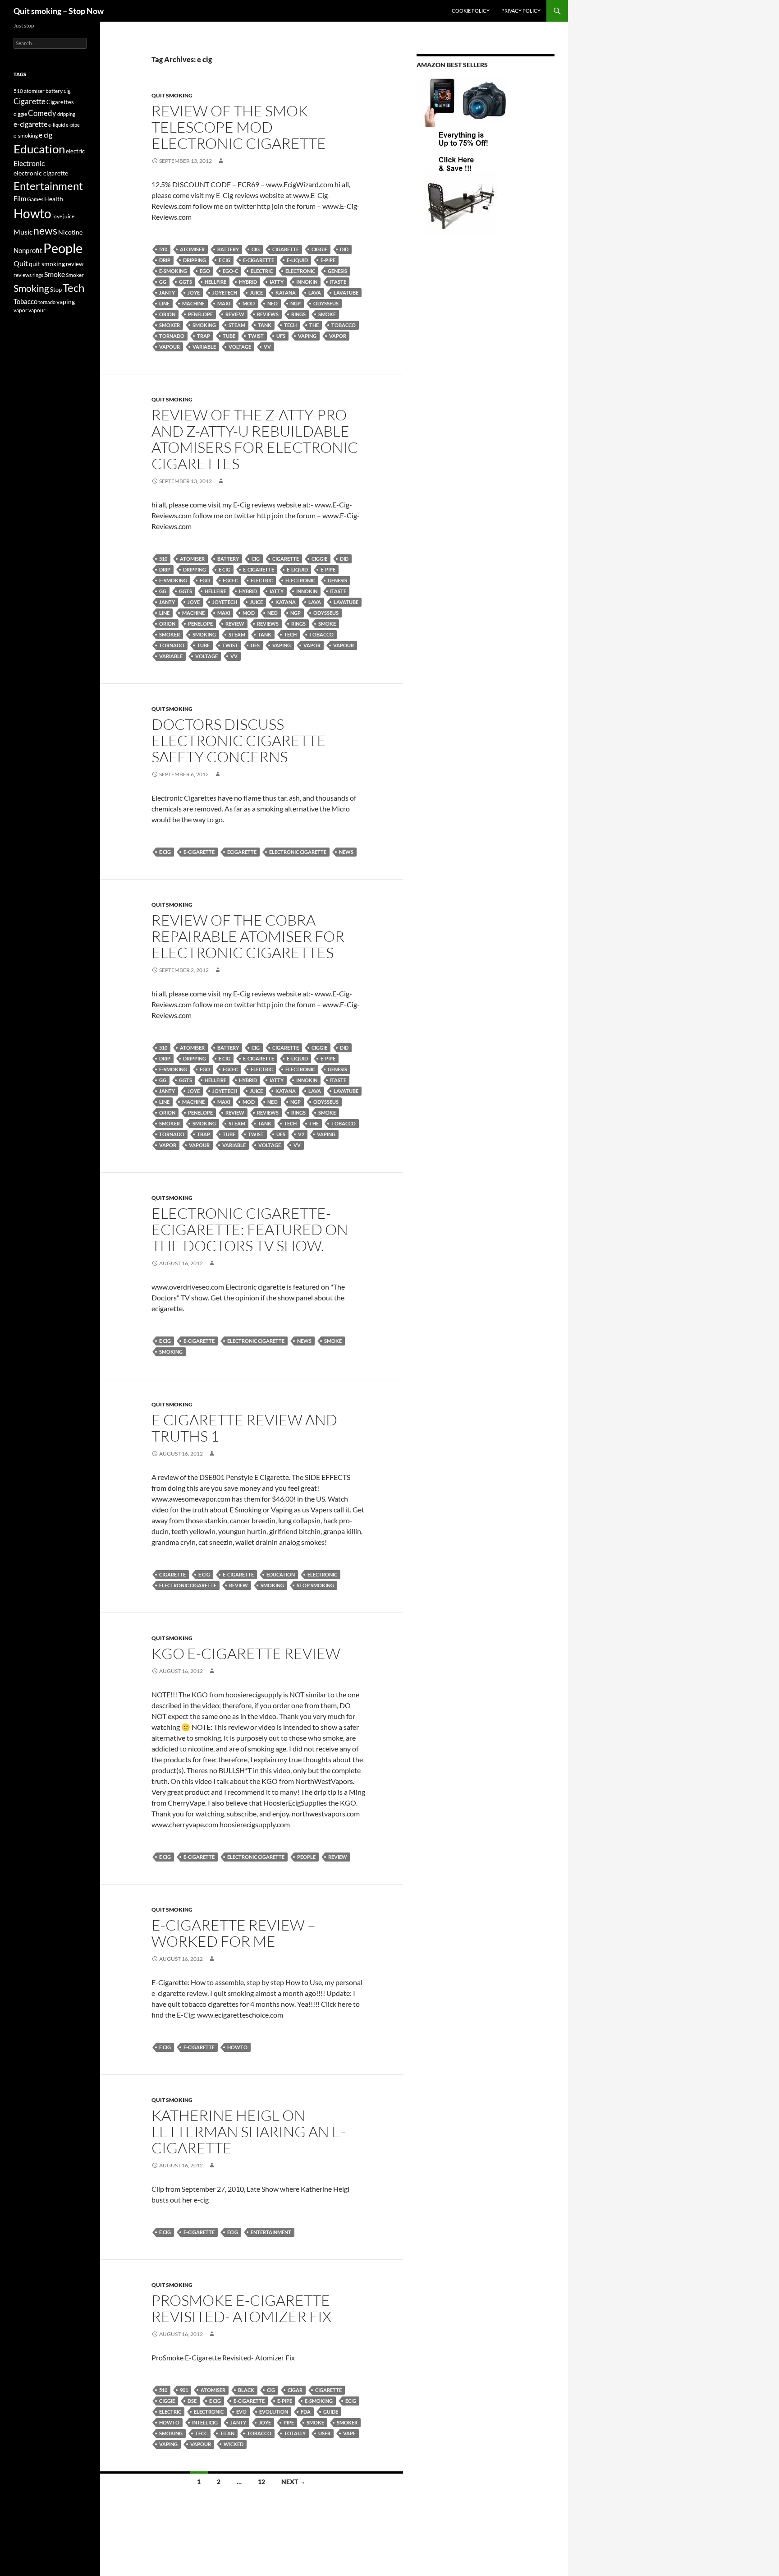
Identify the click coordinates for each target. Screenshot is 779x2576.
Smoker (170, 325)
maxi (224, 303)
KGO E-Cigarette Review (246, 1653)
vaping (307, 336)
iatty (277, 282)
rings (298, 314)
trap (204, 336)
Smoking (204, 325)
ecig (233, 2232)
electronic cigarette (298, 852)
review (235, 314)
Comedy (42, 113)
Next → (293, 2482)
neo (273, 303)
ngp (296, 303)
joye (194, 293)
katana (286, 293)
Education (281, 1574)
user (324, 2433)
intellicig (205, 2422)
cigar (295, 2390)
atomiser (192, 249)
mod (249, 303)
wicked (234, 2444)
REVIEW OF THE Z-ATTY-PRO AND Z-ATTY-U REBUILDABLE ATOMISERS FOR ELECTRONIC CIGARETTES (255, 439)
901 (184, 2390)
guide (331, 2412)
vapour (170, 347)
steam (237, 325)
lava (315, 293)
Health (54, 199)
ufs (281, 336)
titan (227, 2433)
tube (229, 336)
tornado (172, 336)
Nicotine (70, 232)
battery (228, 249)
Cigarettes (60, 102)
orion (167, 314)
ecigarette (242, 852)
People (306, 1857)
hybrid (248, 282)
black (246, 2390)
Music (23, 232)
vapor (338, 336)
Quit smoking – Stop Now (59, 11)
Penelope (200, 314)
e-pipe (328, 260)
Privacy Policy (521, 11)
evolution (274, 2412)
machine (193, 303)
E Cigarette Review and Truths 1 (244, 1428)
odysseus (326, 303)
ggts (186, 282)
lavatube (346, 293)
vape (349, 2433)
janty (167, 293)
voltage (240, 347)
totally (295, 2433)
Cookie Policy (471, 11)
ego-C (230, 271)
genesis (337, 271)
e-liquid (297, 260)
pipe (289, 2422)
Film (20, 199)
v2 (301, 1134)
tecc (201, 2433)
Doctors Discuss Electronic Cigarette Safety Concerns (239, 740)
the (314, 325)
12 (261, 2482)
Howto (237, 2047)
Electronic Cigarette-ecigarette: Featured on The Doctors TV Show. (250, 1229)
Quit (21, 263)
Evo (241, 2412)
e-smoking (173, 271)
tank (265, 325)
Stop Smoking (315, 1585)
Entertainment (271, 2232)
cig (256, 249)
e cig (225, 260)
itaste (338, 282)
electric (262, 271)
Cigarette (286, 249)
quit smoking (172, 95)
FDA (306, 2412)
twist (256, 336)
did (344, 249)
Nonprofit (28, 250)
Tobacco (344, 325)
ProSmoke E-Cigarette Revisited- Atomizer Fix (241, 2308)
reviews (268, 314)
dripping (195, 260)
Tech (290, 325)
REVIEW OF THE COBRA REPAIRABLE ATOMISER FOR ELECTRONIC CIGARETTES (248, 936)
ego (205, 271)
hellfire (215, 282)
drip (165, 260)
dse (192, 2401)
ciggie (319, 249)
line (164, 303)
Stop (56, 290)
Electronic (300, 271)
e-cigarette (259, 260)
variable (204, 347)
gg (163, 282)
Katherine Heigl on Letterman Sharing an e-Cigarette (249, 2131)
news (346, 852)
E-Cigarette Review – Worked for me (234, 1933)
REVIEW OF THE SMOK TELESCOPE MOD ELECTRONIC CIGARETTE (239, 127)
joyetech (225, 293)
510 (163, 249)
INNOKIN (307, 282)
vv (267, 347)
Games (35, 199)
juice (256, 293)
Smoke (327, 314)
